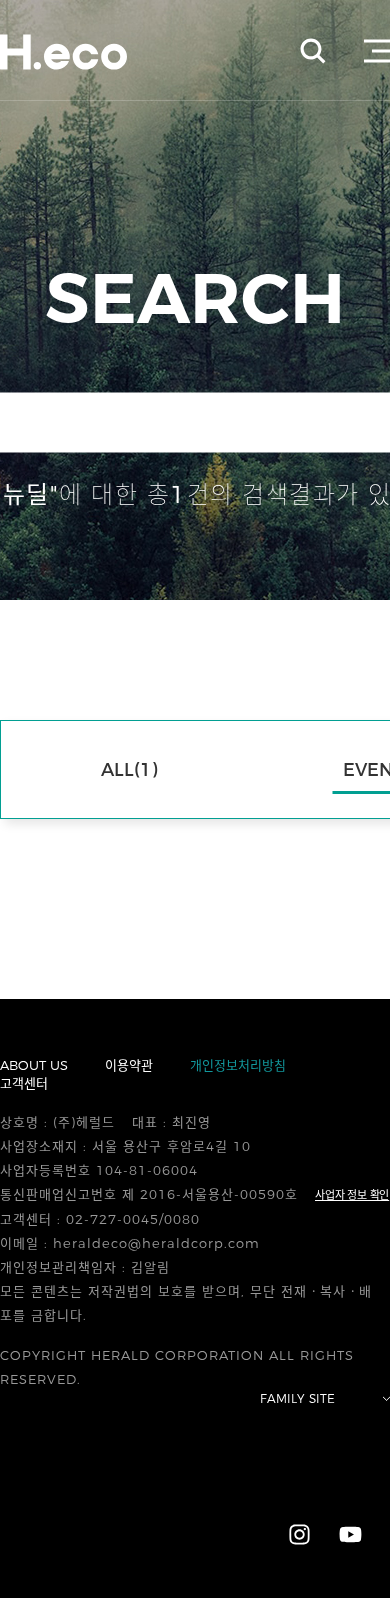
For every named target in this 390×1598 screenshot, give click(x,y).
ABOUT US (34, 1065)
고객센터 (24, 1083)
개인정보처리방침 (238, 1065)
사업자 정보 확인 (352, 1195)
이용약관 (129, 1065)
